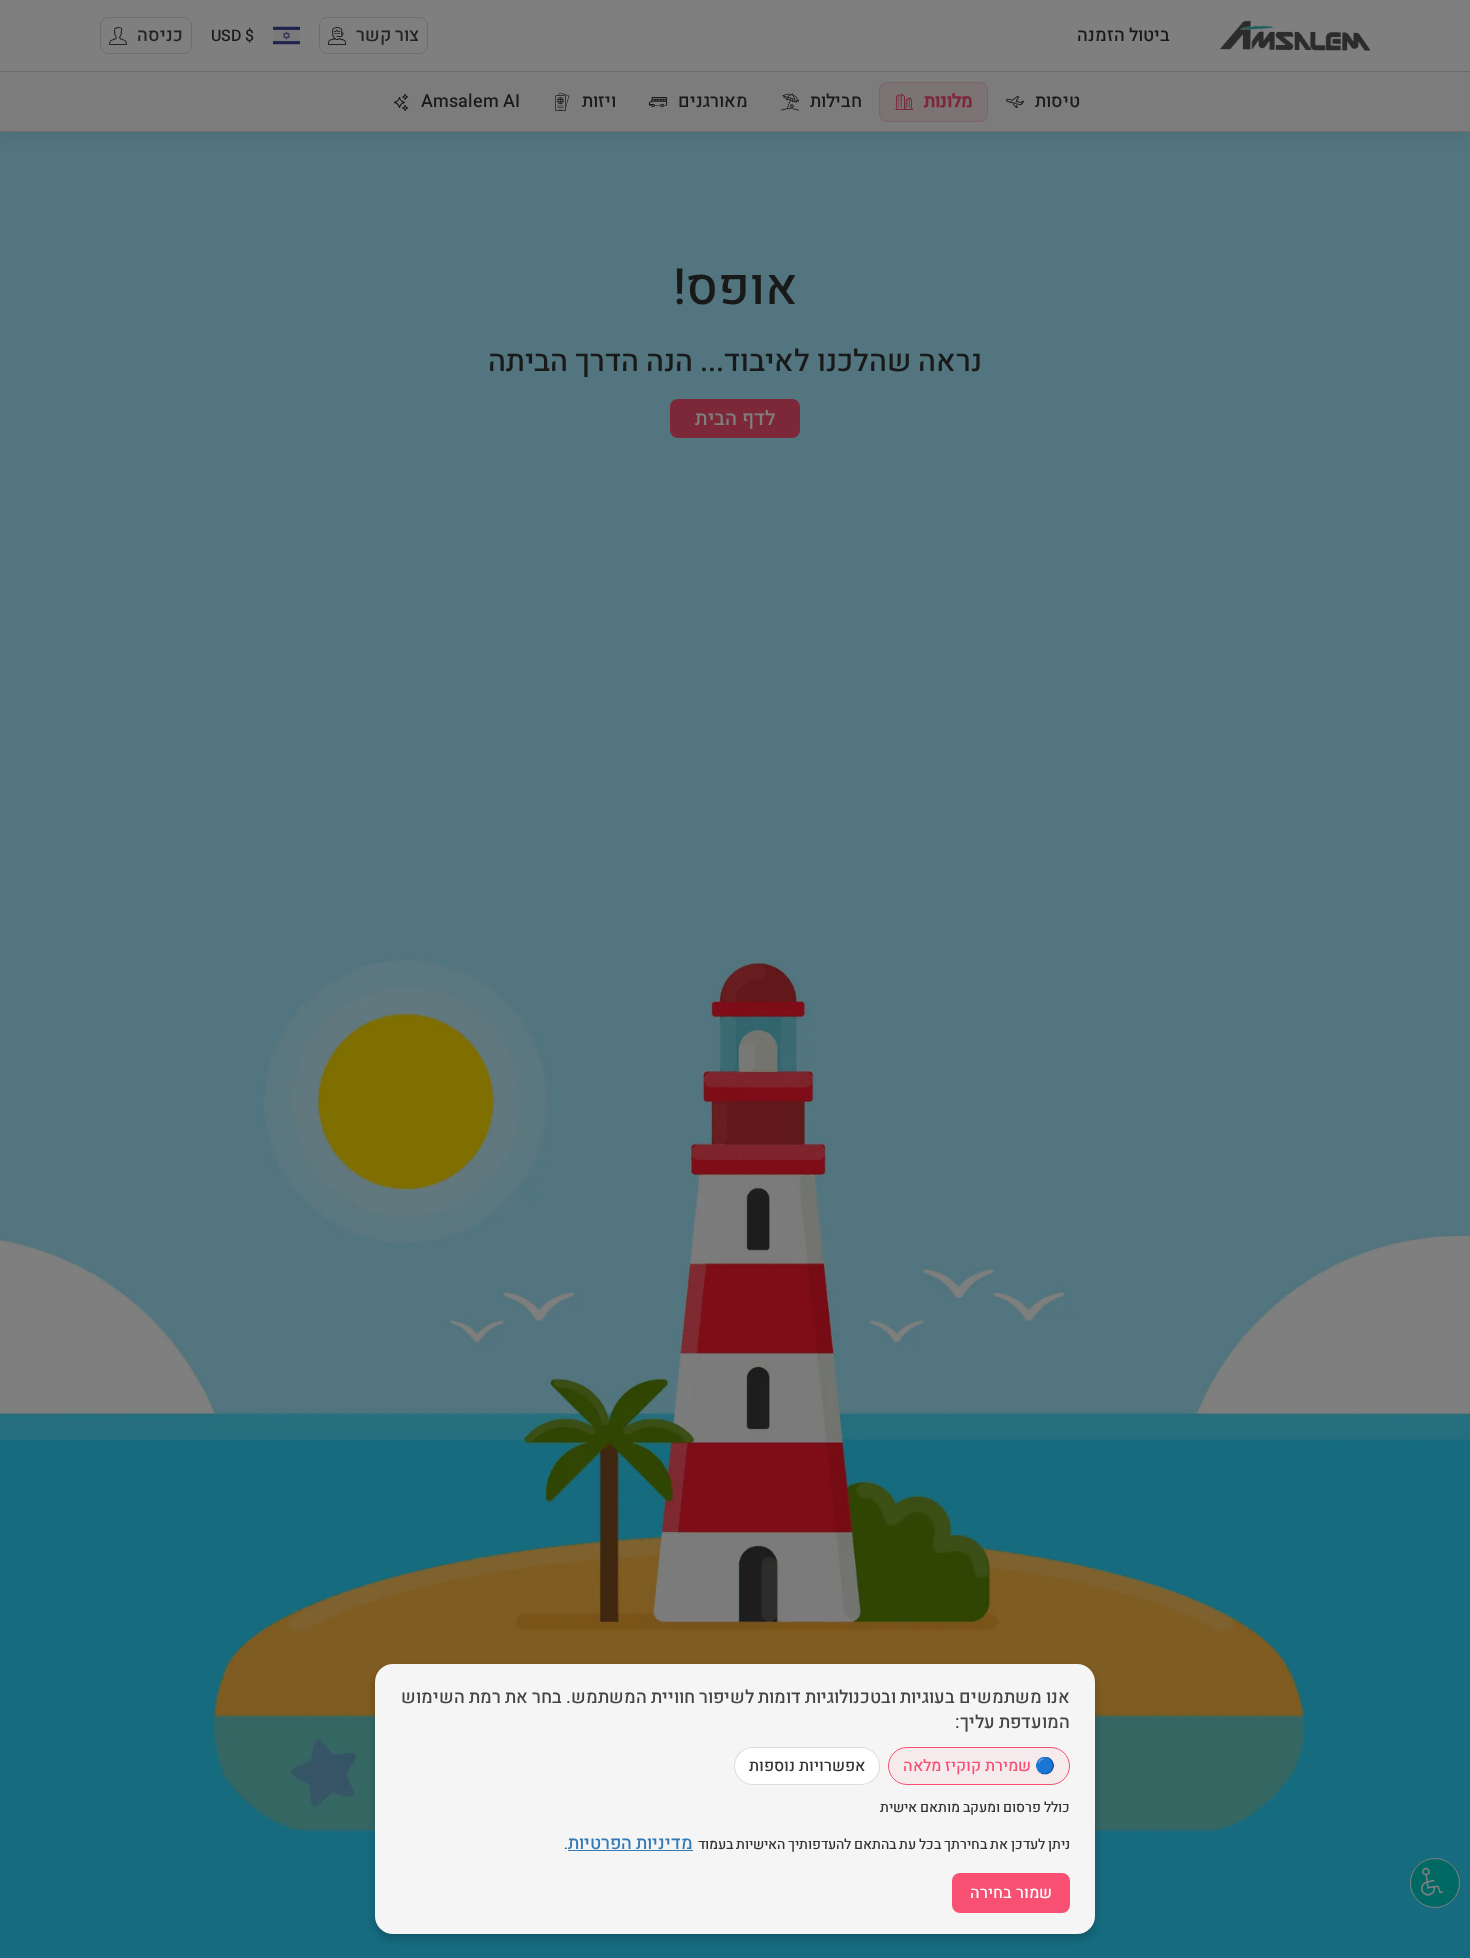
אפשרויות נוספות (807, 1766)
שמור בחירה (1011, 1893)
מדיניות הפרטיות (630, 1843)
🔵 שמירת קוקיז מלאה (979, 1766)
